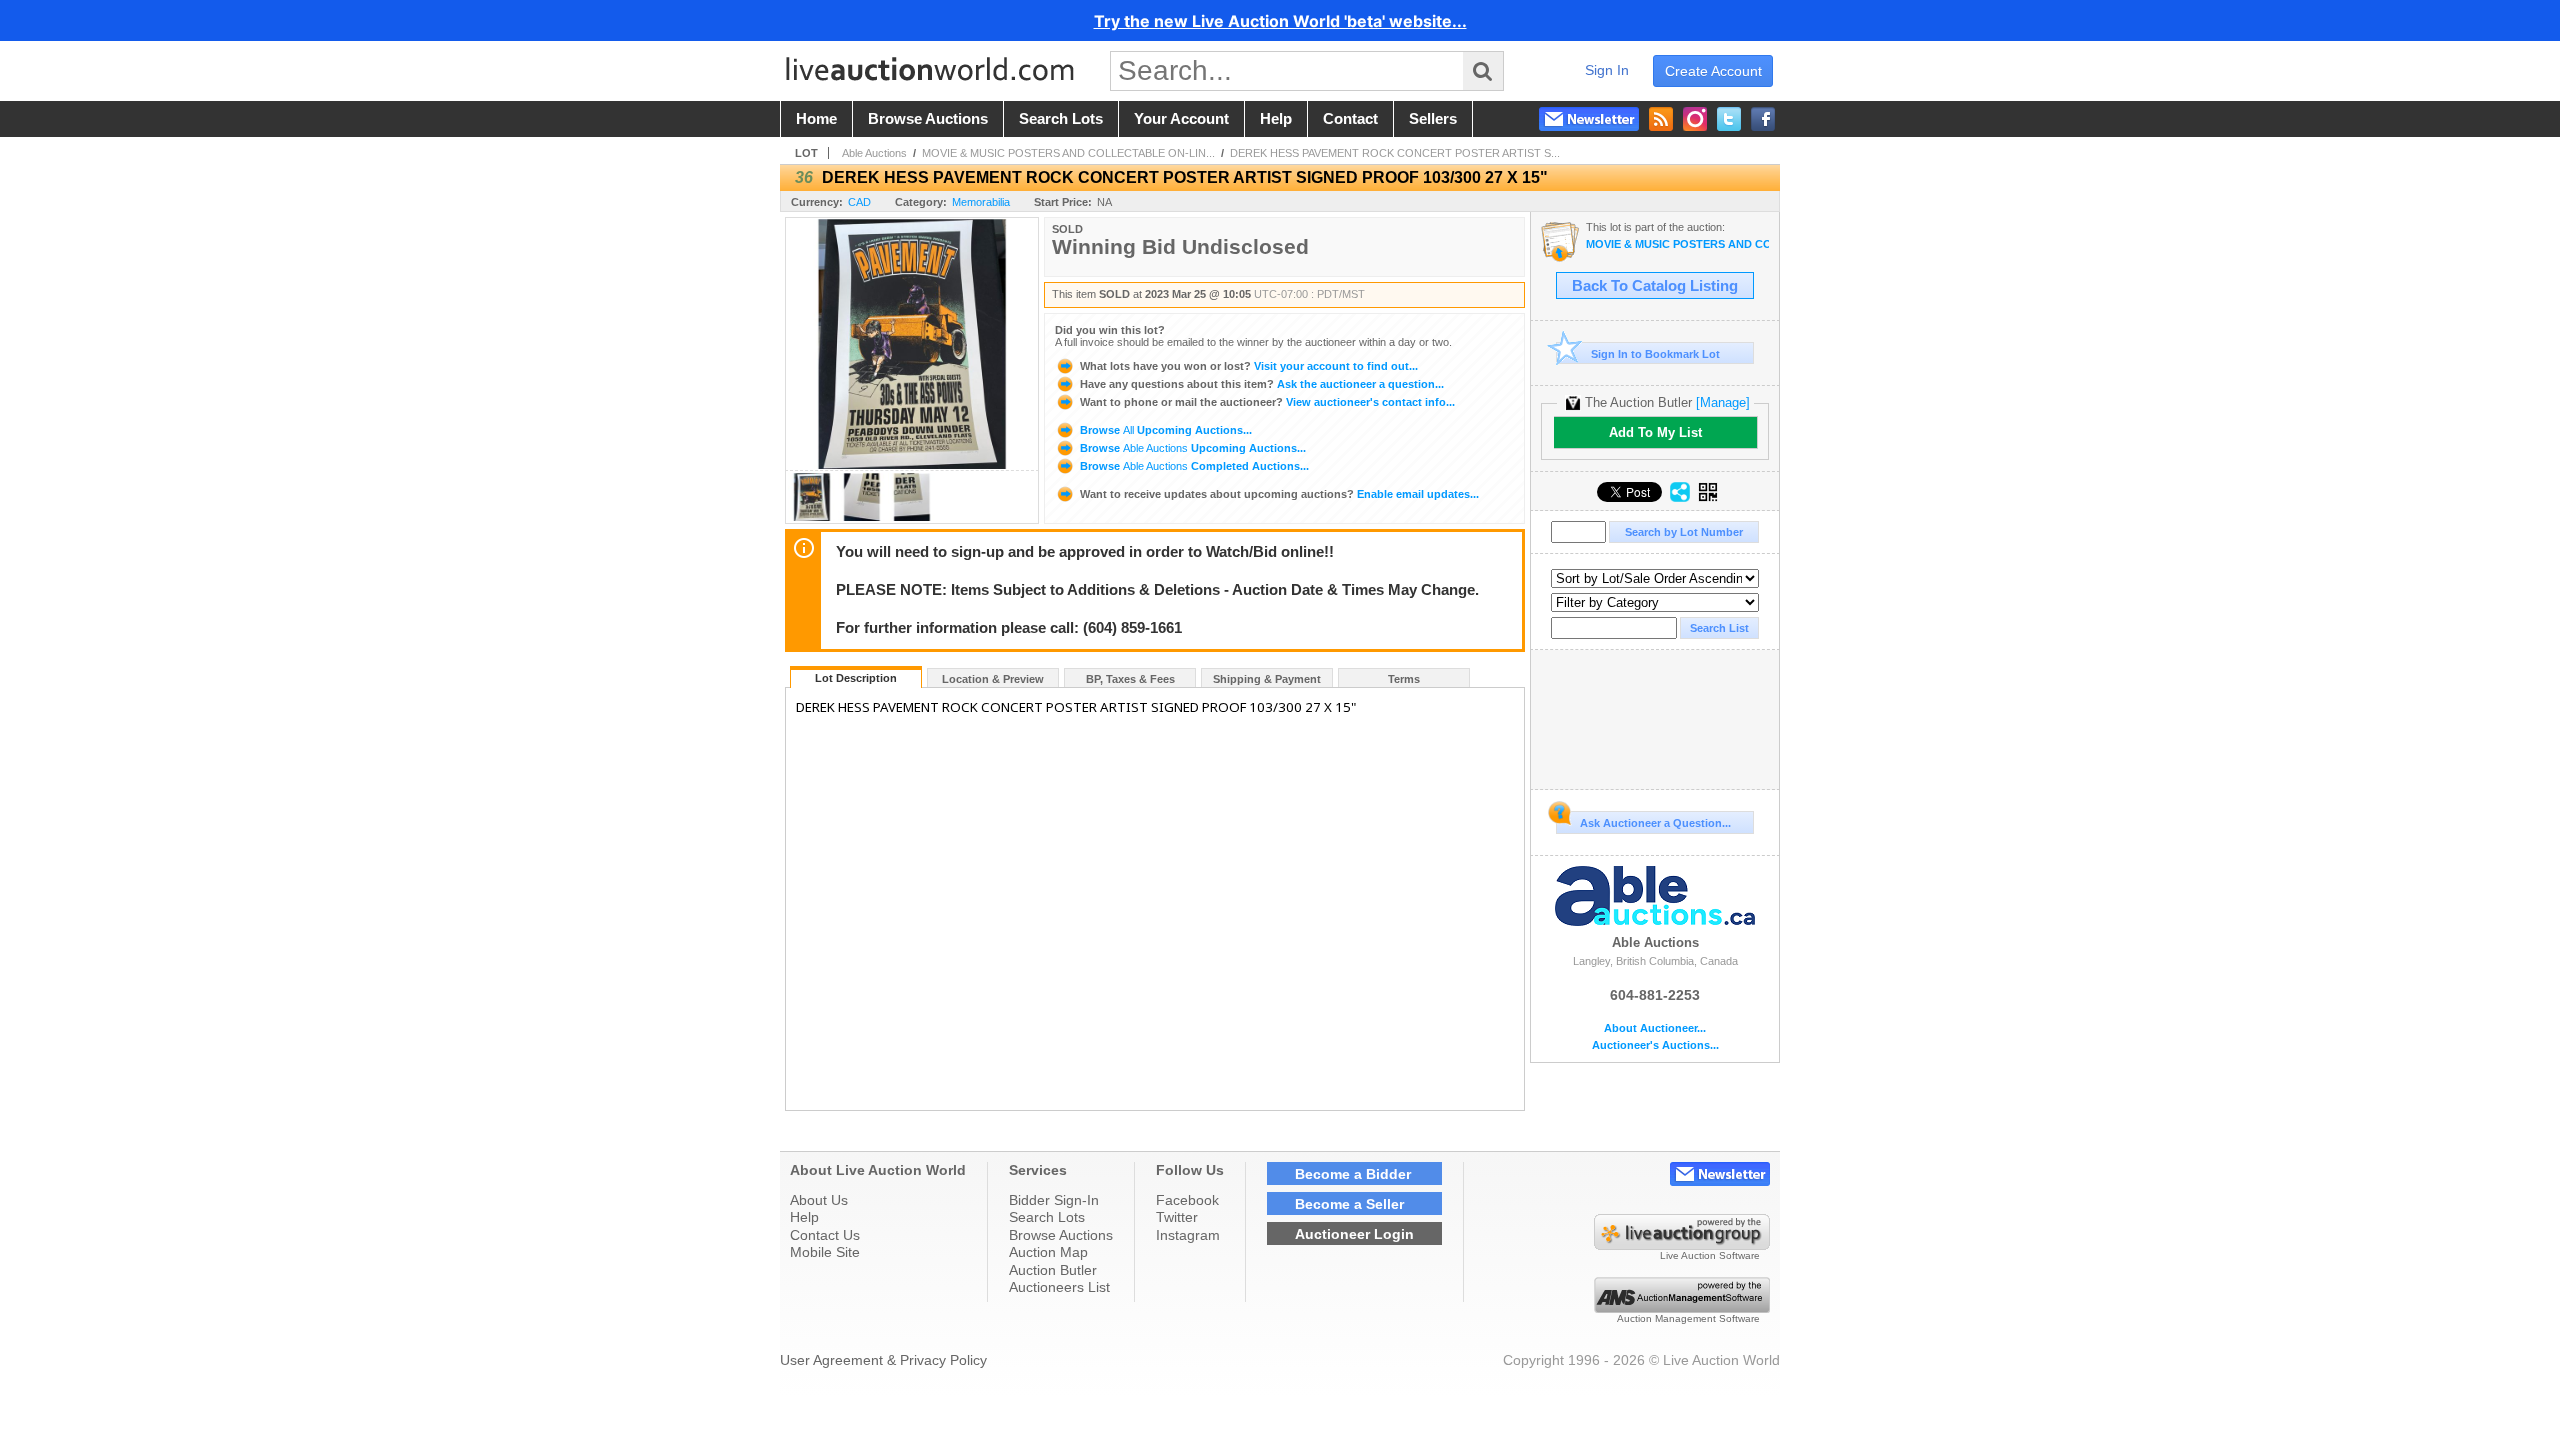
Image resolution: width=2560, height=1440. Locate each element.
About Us (819, 1200)
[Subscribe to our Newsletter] (1589, 119)
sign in (1607, 70)
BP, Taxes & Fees (1130, 679)
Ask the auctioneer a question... (1262, 384)
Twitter (1177, 1217)
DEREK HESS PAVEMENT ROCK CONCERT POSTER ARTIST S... (1395, 153)
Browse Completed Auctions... (1193, 466)
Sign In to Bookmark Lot (1655, 354)
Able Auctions (874, 153)
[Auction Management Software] (1682, 1308)
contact (1350, 119)
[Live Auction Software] (1682, 1245)
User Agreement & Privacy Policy (883, 1360)
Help (804, 1217)
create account (1713, 71)
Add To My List (1655, 432)
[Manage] (1723, 402)
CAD (859, 202)
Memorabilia (981, 202)
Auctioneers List (1059, 1287)
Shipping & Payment (1267, 679)
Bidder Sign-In (1054, 1200)
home (816, 119)
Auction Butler (1053, 1270)
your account (1181, 119)
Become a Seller (1349, 1204)
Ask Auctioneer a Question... (1655, 823)
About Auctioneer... (1655, 1028)
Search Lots (1047, 1217)
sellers (1433, 119)
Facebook (1187, 1200)
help (1276, 119)
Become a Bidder (1353, 1174)
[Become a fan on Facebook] (1763, 119)
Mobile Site (825, 1252)
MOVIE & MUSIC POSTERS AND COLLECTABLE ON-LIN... (1068, 153)
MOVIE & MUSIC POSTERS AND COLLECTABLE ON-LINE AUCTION (1677, 244)
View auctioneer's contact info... (1267, 402)
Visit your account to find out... (1249, 366)
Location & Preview (993, 679)
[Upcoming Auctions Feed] (1661, 119)
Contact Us (825, 1235)
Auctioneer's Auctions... (1655, 1045)
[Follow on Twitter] (1729, 119)
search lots (1061, 119)
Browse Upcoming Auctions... (1164, 430)
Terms (1404, 679)
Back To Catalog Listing (1655, 286)
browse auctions (928, 119)
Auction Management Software (1688, 1318)
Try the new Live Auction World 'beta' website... (1280, 21)
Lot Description (856, 678)
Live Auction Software (1710, 1255)
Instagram (1188, 1235)
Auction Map (1048, 1252)
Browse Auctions (1061, 1235)
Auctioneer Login (1354, 1234)
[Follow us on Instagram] (1695, 119)
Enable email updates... (1279, 494)
